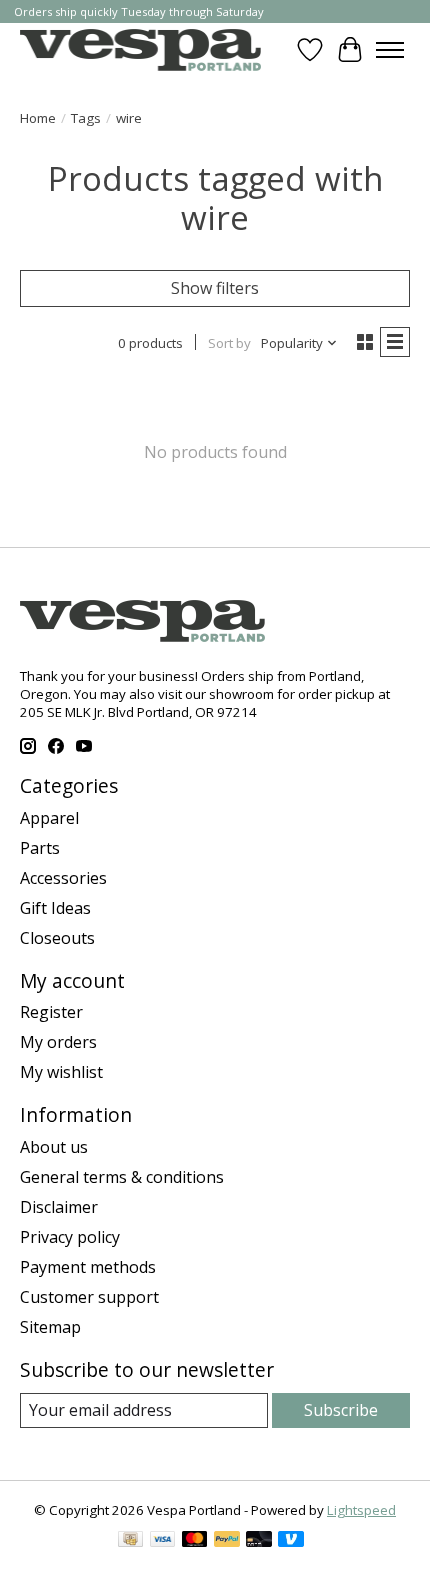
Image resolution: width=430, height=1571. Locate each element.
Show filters (215, 288)
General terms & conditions (122, 1177)
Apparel (49, 818)
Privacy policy (70, 1237)
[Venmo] (291, 1541)
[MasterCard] (195, 1541)
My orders (58, 1042)
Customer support (89, 1297)
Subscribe (341, 1410)
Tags (86, 118)
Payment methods (88, 1267)
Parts (40, 848)
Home (38, 118)
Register (51, 1012)
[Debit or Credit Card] (259, 1541)
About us (54, 1147)
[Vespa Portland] (140, 49)
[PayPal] (227, 1541)
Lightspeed (361, 1510)
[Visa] (163, 1541)
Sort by (229, 343)
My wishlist (61, 1072)
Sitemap (50, 1327)
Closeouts (57, 938)
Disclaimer (59, 1207)
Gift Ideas (55, 908)
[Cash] (130, 1541)
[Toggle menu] (390, 50)
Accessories (63, 878)
